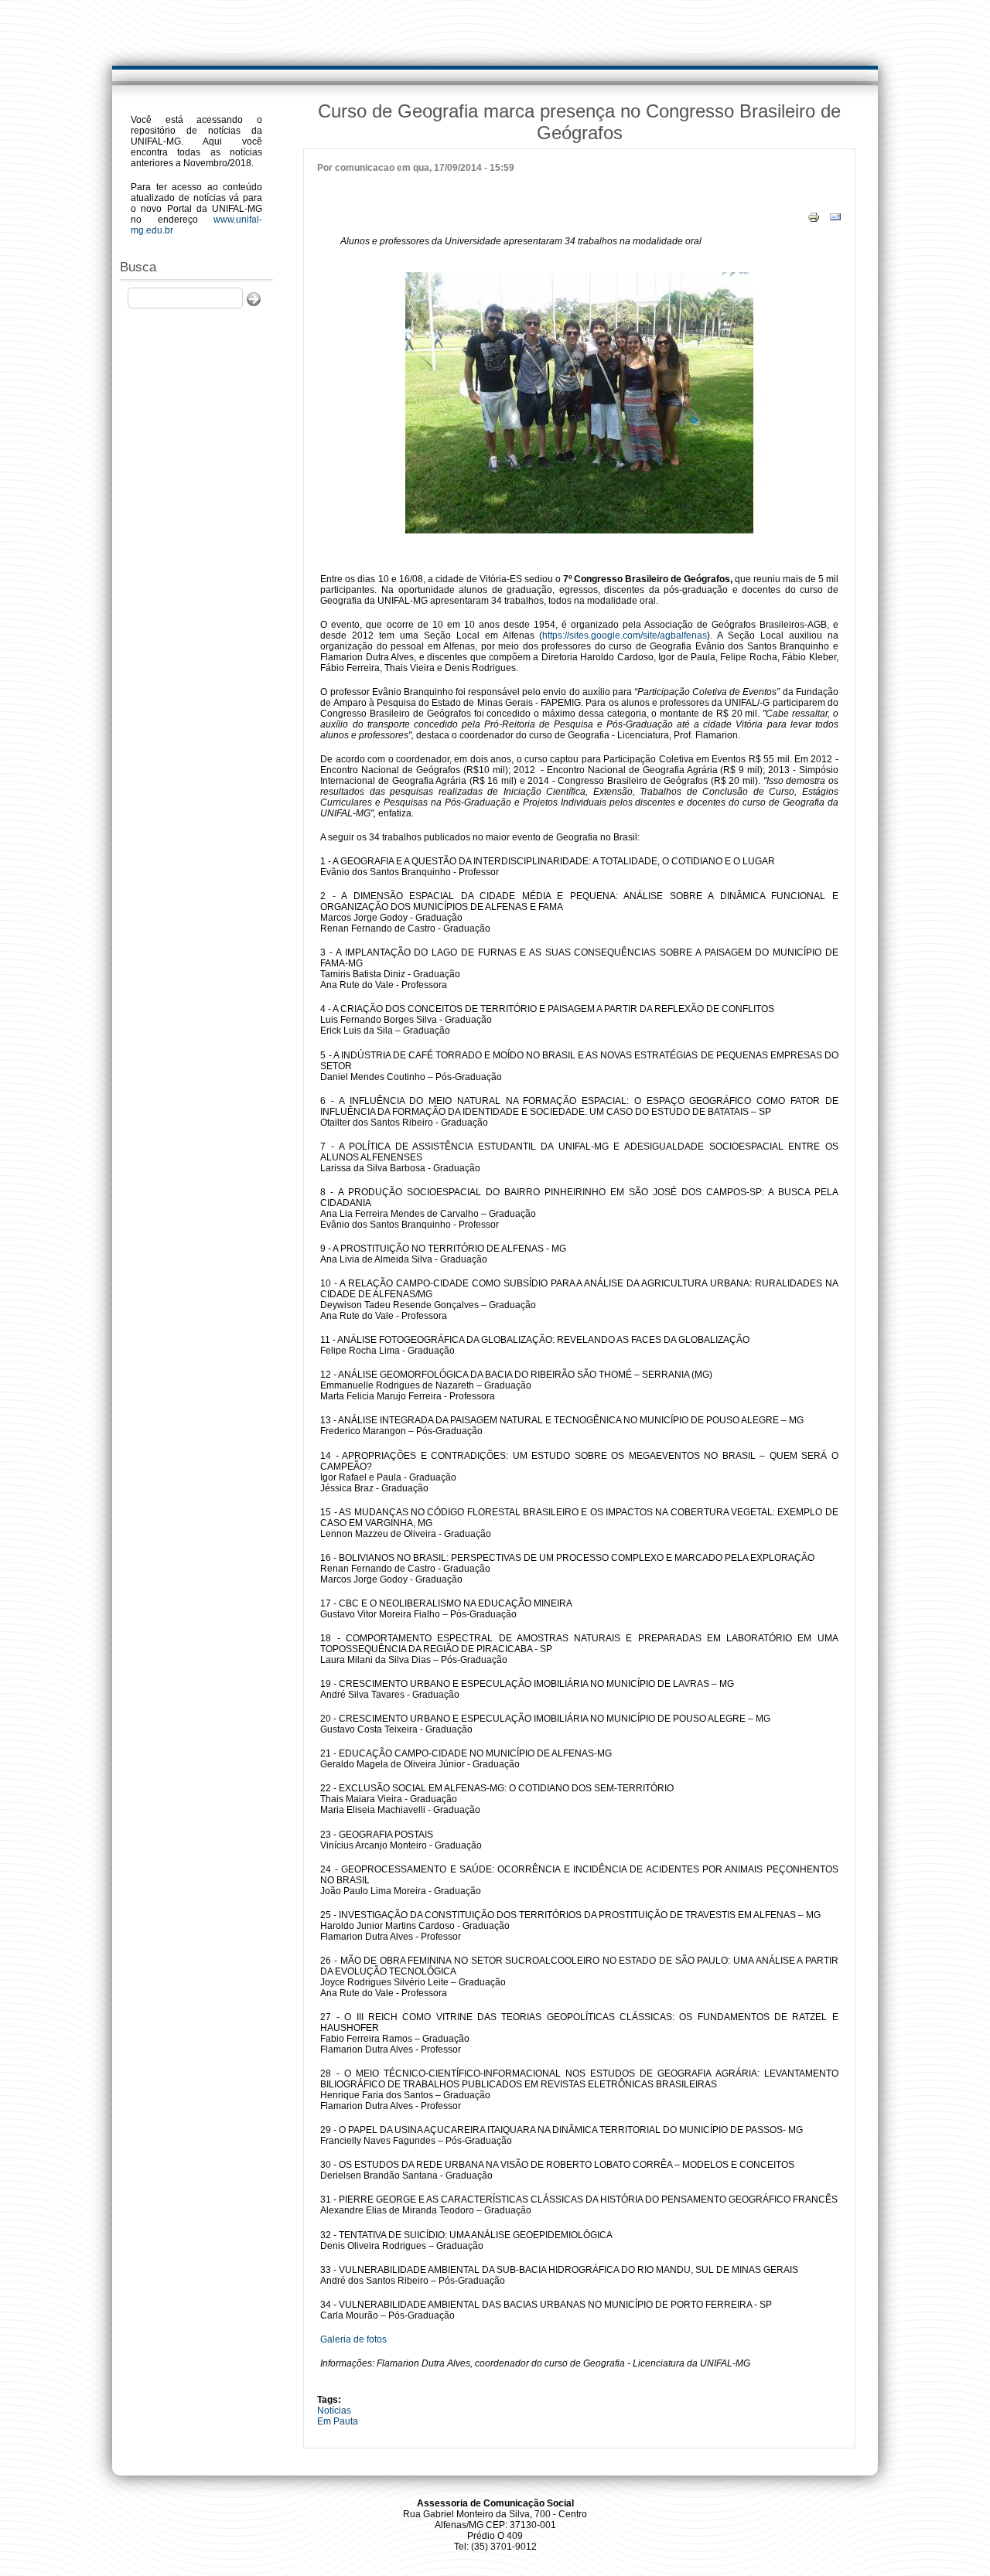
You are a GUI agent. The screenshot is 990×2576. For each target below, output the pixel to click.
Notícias (334, 2411)
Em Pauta (338, 2421)
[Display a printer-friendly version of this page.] (814, 216)
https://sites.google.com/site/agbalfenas (625, 635)
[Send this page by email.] (835, 216)
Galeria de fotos (353, 2339)
